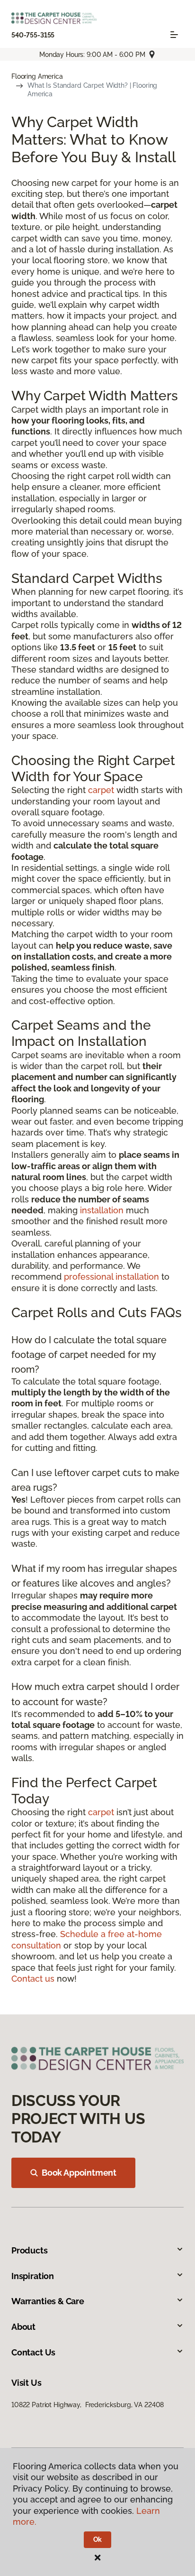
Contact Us (33, 2352)
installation (102, 1210)
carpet (101, 790)
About (23, 2327)
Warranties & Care (48, 2301)
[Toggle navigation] (174, 35)
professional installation (111, 1277)
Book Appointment (79, 2173)
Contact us (33, 1979)
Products (30, 2250)
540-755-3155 (33, 35)
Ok (98, 2539)
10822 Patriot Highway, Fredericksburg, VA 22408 (88, 2405)
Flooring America (37, 76)
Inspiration (33, 2276)
